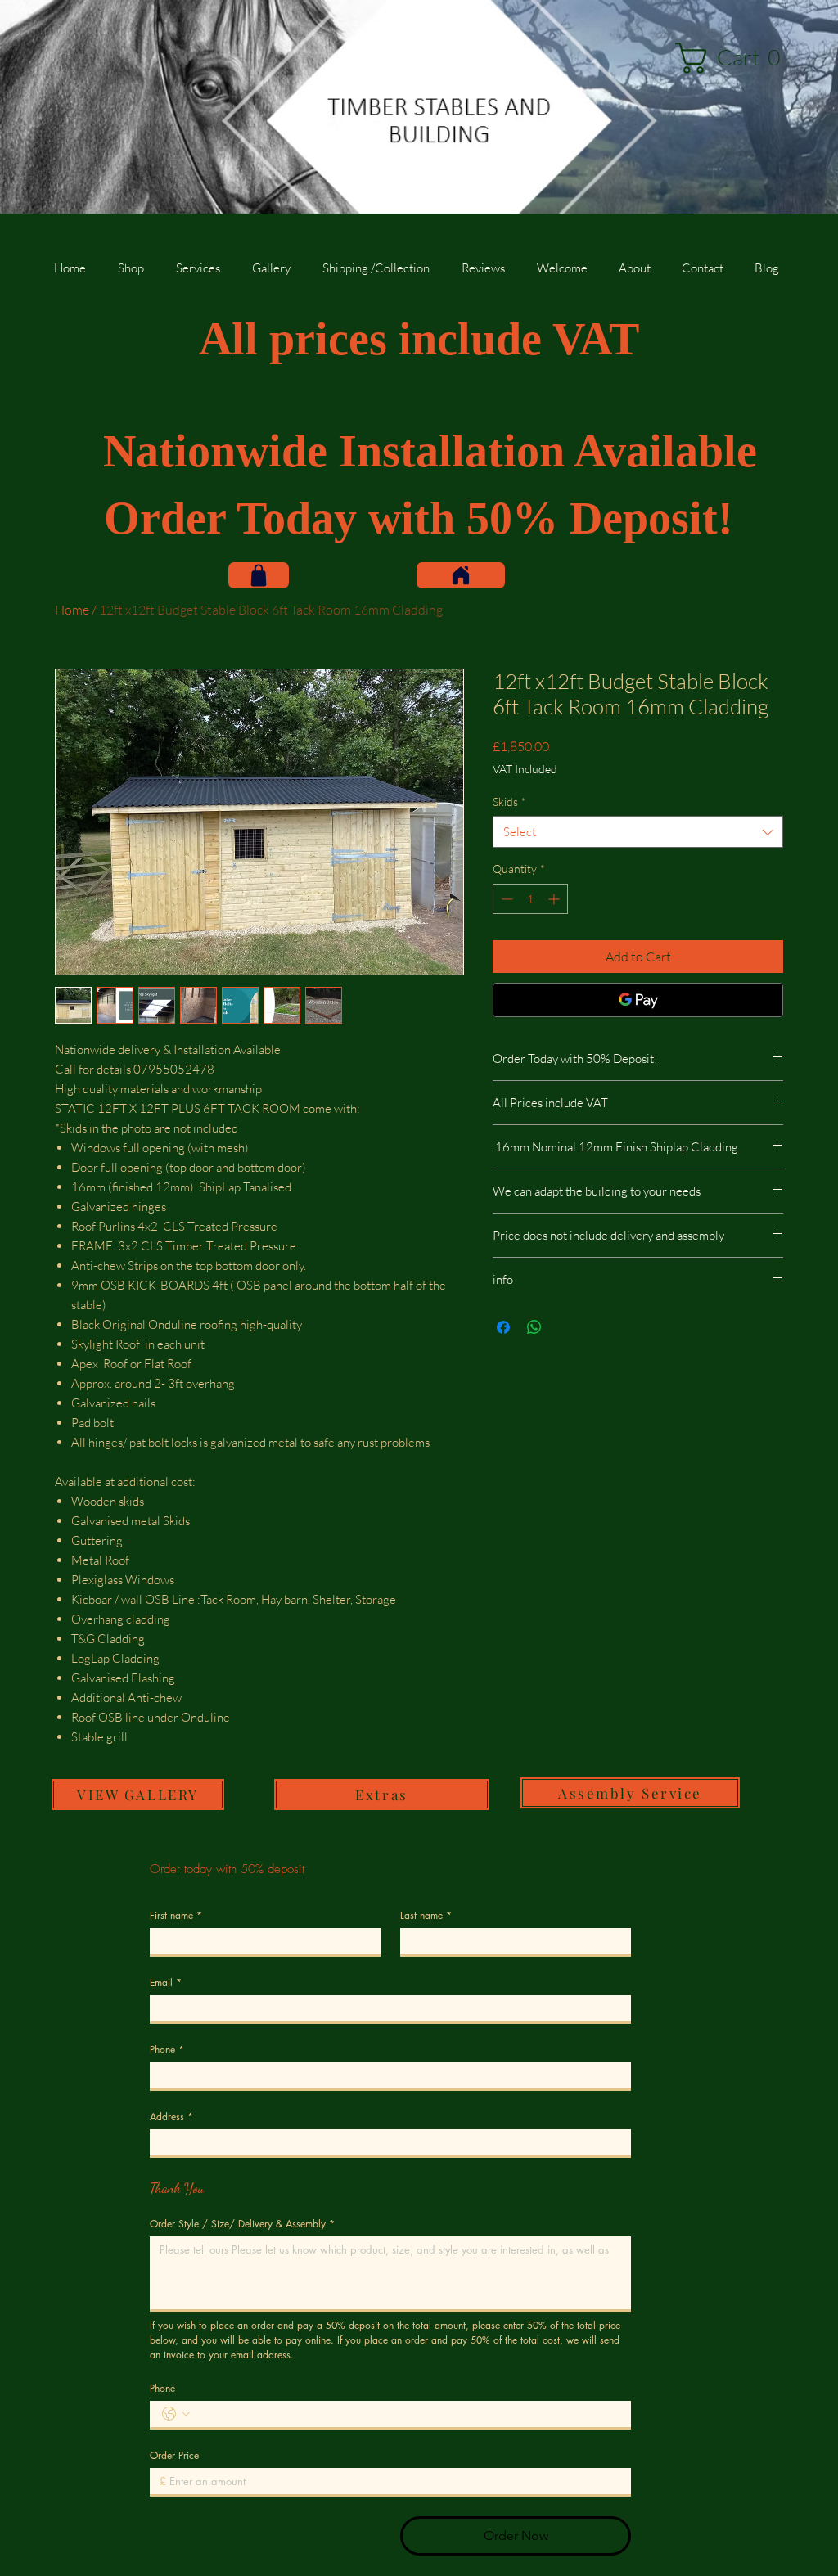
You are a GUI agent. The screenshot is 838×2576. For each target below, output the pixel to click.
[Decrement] (505, 899)
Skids (509, 802)
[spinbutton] (530, 899)
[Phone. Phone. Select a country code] (176, 2414)
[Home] (461, 575)
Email (166, 1982)
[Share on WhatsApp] (534, 1327)
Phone (167, 2049)
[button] (735, 58)
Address (171, 2117)
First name (176, 1915)
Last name (426, 1915)
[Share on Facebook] (503, 1327)
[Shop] (259, 575)
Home (72, 610)
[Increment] (555, 899)
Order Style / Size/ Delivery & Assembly (242, 2224)
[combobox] (638, 832)
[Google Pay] (638, 1000)
